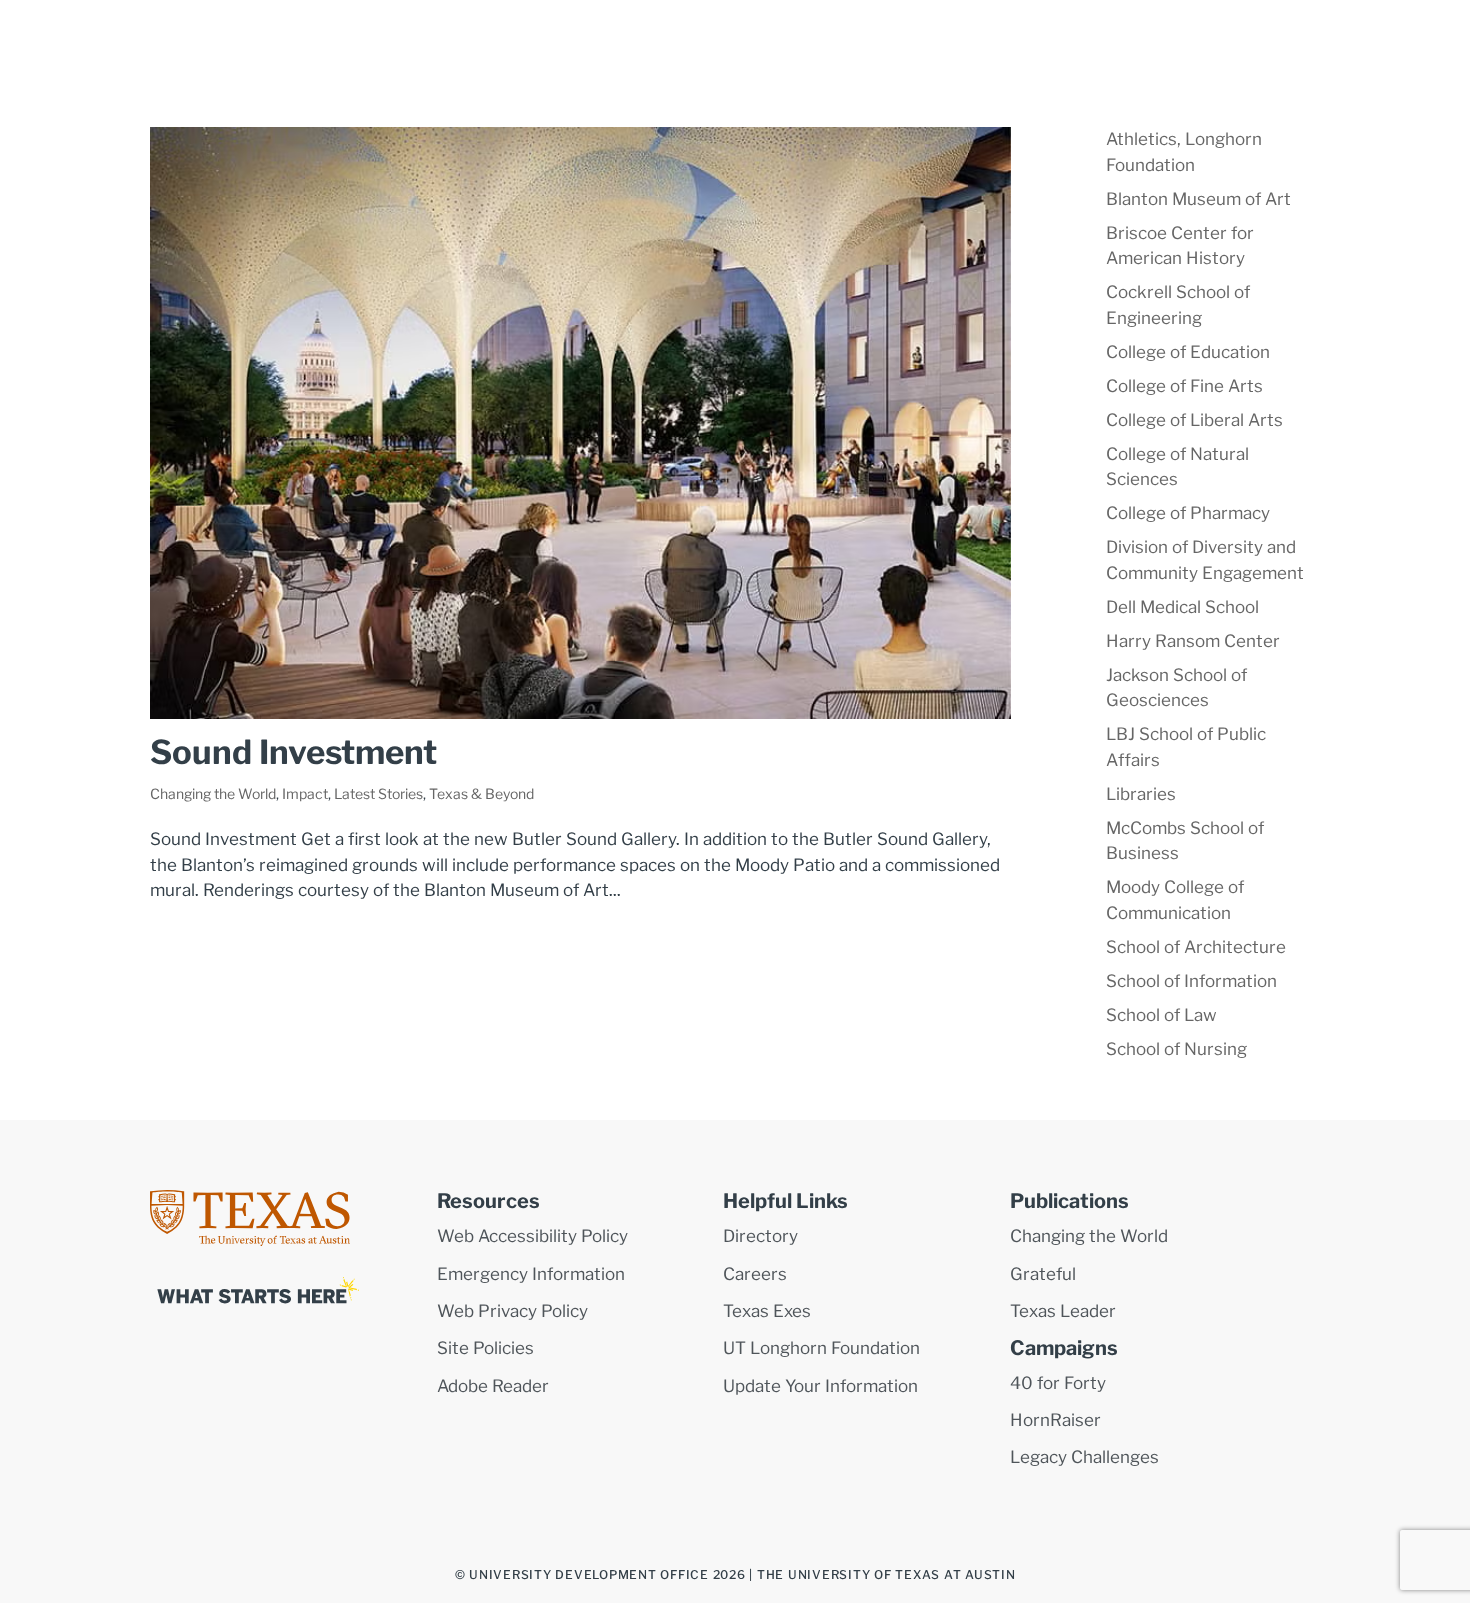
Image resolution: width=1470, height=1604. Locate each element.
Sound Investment (293, 752)
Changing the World (213, 793)
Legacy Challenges (1084, 1457)
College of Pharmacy (1188, 513)
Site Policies (485, 1348)
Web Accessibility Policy (532, 1236)
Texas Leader (1063, 1311)
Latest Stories (378, 793)
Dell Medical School (1182, 607)
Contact (1079, 32)
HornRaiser (1055, 1420)
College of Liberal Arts (1194, 420)
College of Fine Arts (1184, 386)
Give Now (1172, 32)
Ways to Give (891, 32)
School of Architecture (1196, 947)
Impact (305, 793)
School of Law (1161, 1015)
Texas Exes (767, 1311)
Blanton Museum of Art (1198, 199)
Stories (993, 32)
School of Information (1191, 981)
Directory (760, 1236)
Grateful (1043, 1274)
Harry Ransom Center (1193, 641)
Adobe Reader (493, 1386)
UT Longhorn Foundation (821, 1348)
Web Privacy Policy (512, 1311)
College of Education (1188, 352)
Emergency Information (531, 1274)
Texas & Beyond (481, 793)
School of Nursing (1176, 1049)
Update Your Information (820, 1386)
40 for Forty (1058, 1383)
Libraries (1141, 794)
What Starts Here (748, 32)
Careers (755, 1274)
